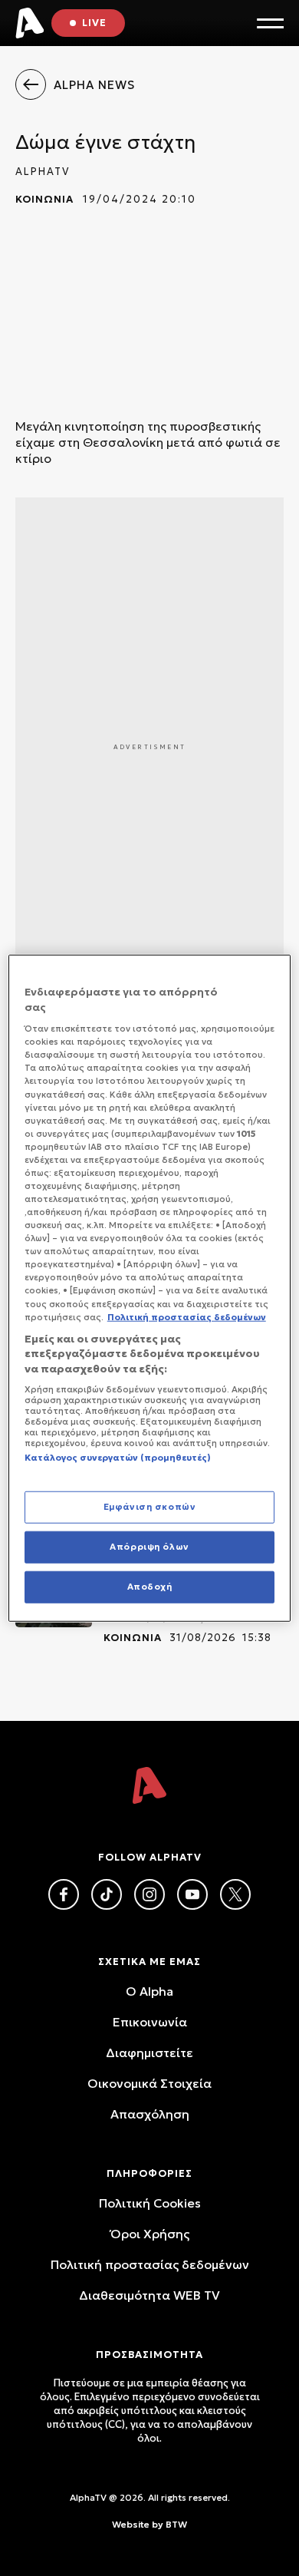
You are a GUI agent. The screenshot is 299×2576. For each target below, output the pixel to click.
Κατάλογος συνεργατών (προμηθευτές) (118, 1458)
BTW (176, 2524)
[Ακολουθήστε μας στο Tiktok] (107, 1894)
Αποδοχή (150, 1586)
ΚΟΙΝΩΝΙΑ (44, 199)
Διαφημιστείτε (149, 2053)
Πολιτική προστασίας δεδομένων (150, 2264)
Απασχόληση (150, 2114)
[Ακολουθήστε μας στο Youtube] (192, 1894)
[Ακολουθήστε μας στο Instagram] (149, 1894)
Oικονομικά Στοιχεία (149, 2083)
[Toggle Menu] (270, 23)
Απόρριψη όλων (149, 1546)
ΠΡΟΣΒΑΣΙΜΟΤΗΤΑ (149, 2355)
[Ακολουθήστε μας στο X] (235, 1894)
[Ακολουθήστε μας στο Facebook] (64, 1894)
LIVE (94, 23)
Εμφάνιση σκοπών (150, 1507)
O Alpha (149, 1991)
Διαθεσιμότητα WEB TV (149, 2295)
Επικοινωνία (150, 2022)
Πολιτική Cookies (150, 2203)
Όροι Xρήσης (150, 2234)
